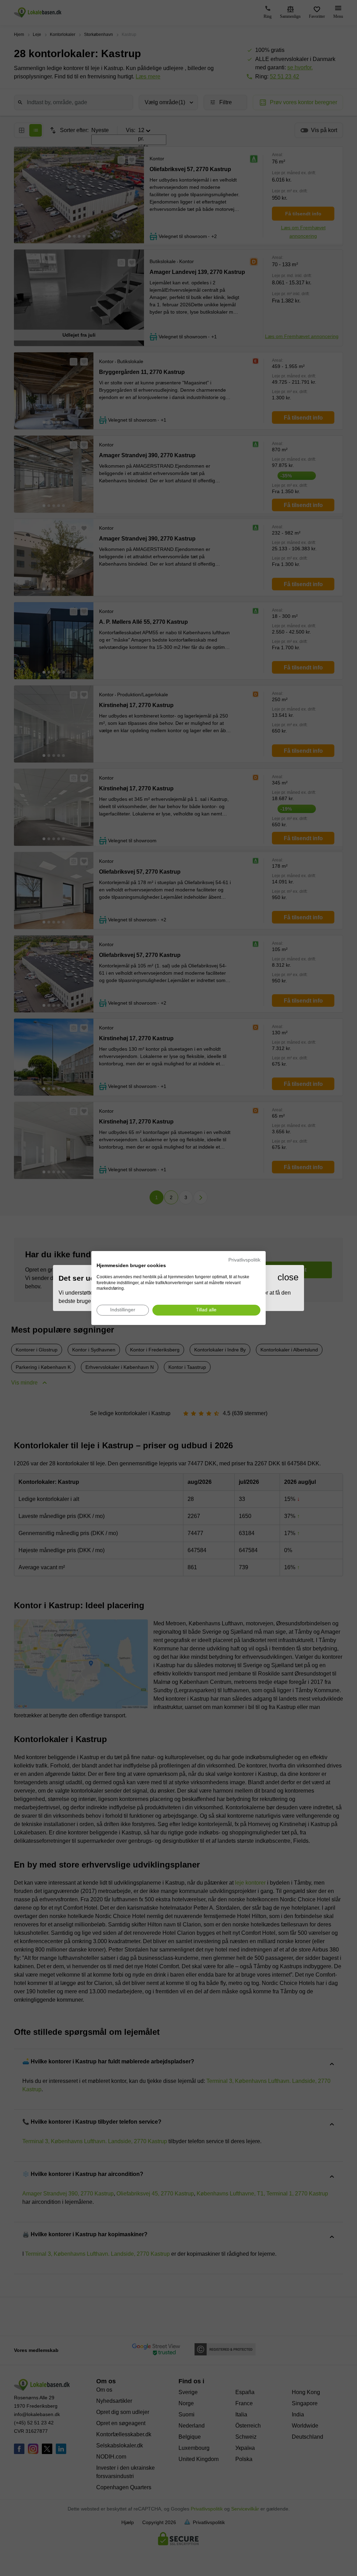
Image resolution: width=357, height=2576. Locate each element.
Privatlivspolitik (244, 1260)
